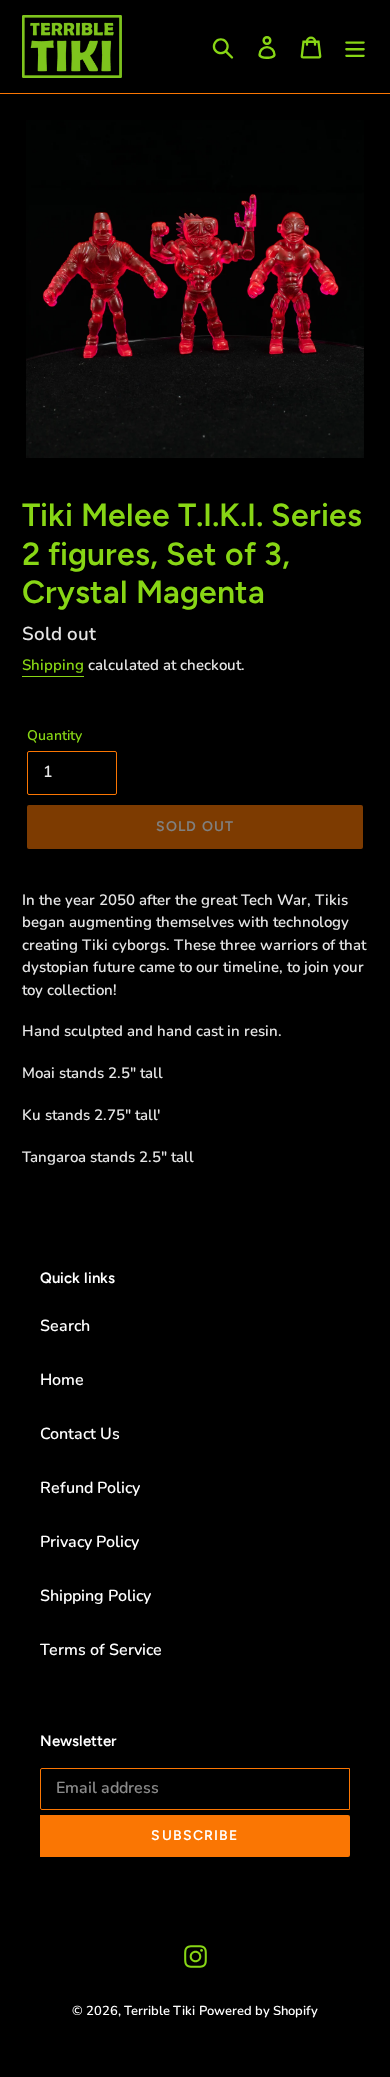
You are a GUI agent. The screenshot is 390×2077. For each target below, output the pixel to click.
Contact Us (80, 1434)
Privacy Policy (89, 1542)
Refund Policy (90, 1488)
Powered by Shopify (258, 2011)
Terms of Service (101, 1650)
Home (62, 1380)
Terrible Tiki (159, 2011)
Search (65, 1326)
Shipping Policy (95, 1596)
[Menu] (355, 46)
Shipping (53, 665)
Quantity (54, 735)
